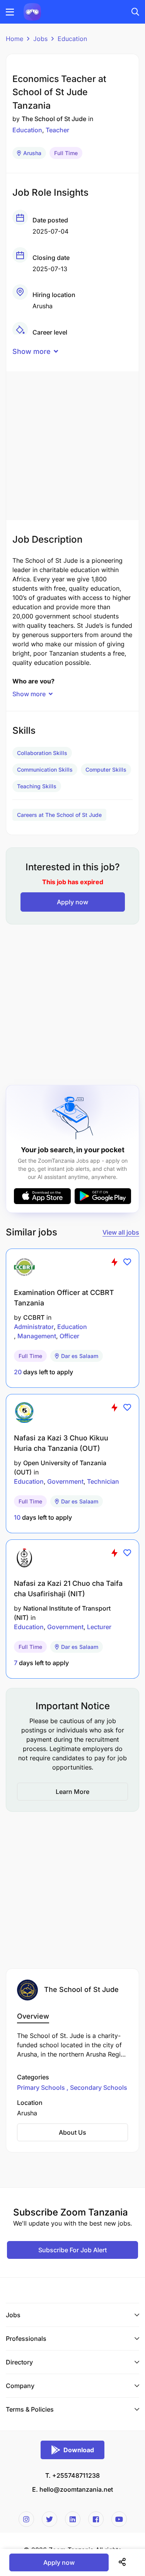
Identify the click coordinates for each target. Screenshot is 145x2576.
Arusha (32, 153)
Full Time (66, 153)
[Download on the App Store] (42, 1196)
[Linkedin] (73, 2519)
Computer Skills (106, 770)
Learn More (72, 1792)
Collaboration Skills (42, 753)
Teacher (57, 130)
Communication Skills (45, 770)
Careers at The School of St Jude (59, 815)
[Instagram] (26, 2519)
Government (65, 1481)
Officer (69, 1336)
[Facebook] (96, 2519)
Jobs (40, 39)
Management (37, 1336)
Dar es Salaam (80, 1356)
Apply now (72, 902)
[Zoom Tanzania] (32, 11)
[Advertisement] (72, 444)
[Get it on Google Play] (103, 1196)
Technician (103, 1481)
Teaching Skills (37, 786)
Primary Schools (42, 2087)
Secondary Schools (98, 2087)
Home (14, 39)
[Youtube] (119, 2519)
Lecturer (99, 1627)
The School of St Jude (54, 119)
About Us (72, 2132)
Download (79, 2450)
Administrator (34, 1327)
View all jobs (121, 1232)
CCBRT (34, 1317)
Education (72, 39)
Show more (32, 351)
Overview (33, 2016)
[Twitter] (49, 2519)
